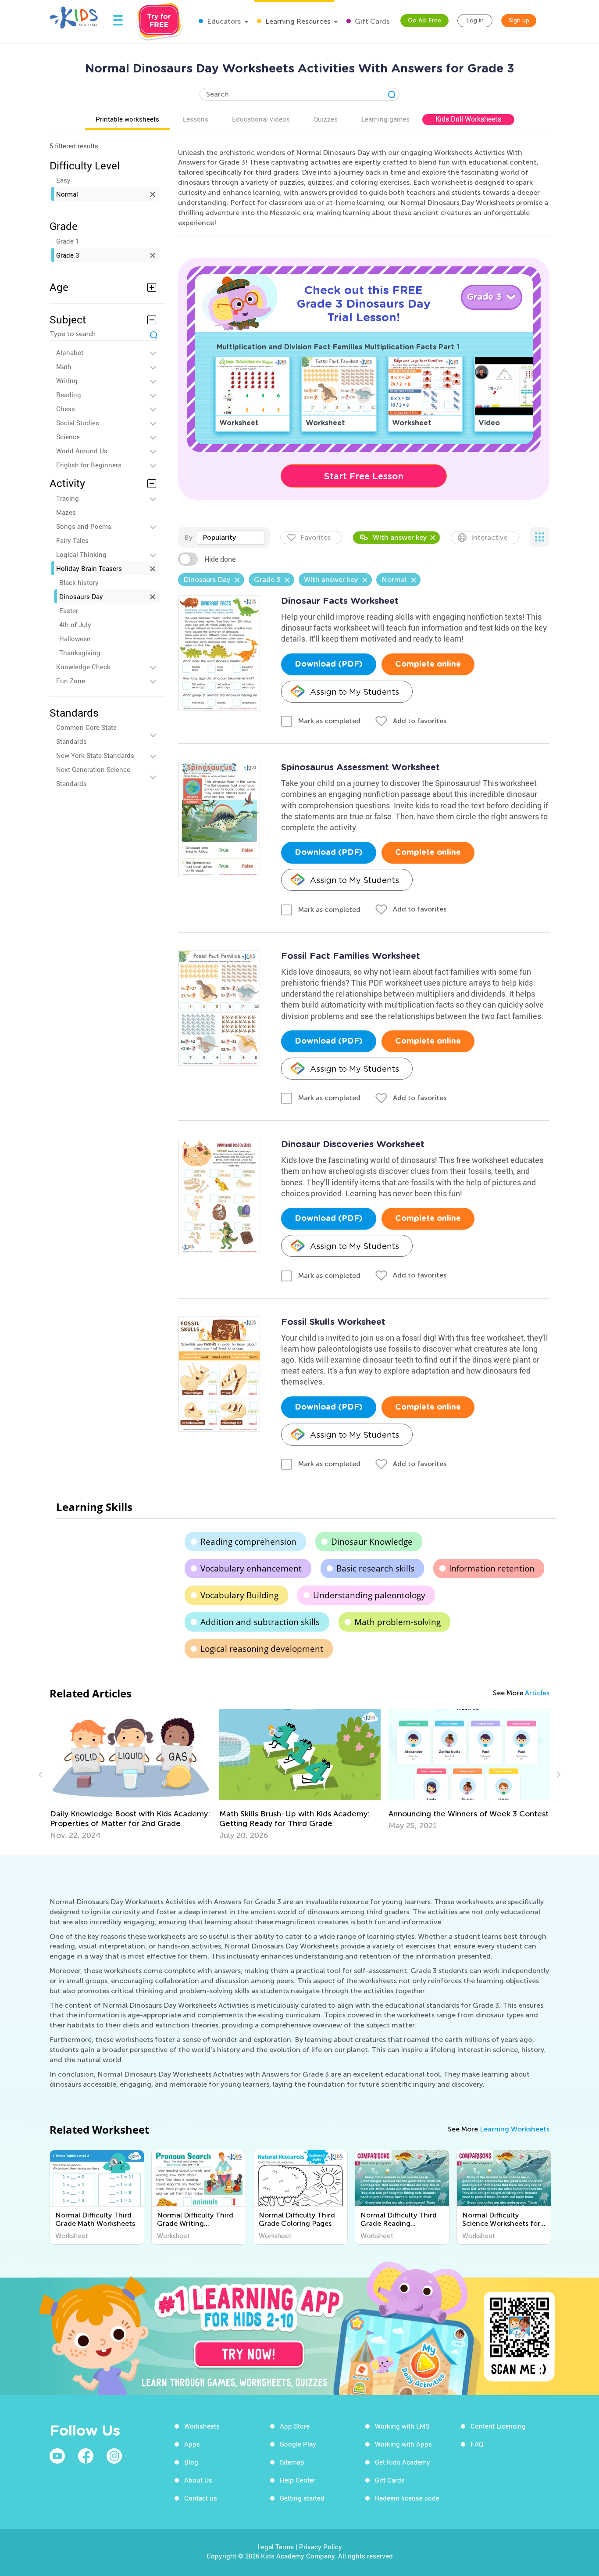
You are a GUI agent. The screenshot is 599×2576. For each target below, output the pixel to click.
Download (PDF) (329, 664)
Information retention (492, 1568)
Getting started (302, 2498)
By (188, 537)
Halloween (75, 639)
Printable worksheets (127, 119)
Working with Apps (403, 2444)
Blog (191, 2462)
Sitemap (292, 2462)
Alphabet (70, 352)
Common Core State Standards (86, 734)
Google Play (298, 2444)
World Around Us (82, 451)
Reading (69, 395)
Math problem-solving (398, 1622)
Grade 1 (68, 241)
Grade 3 (68, 255)
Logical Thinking (81, 554)
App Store (295, 2426)
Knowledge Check (83, 667)
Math (64, 366)
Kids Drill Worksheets (468, 119)
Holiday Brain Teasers (89, 568)
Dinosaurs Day (81, 596)
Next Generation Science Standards (93, 776)
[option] (131, 1775)
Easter (69, 610)
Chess (66, 409)
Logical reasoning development (262, 1649)
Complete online (428, 664)
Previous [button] (42, 1775)
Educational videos (261, 119)
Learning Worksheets (515, 2129)
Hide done (220, 559)
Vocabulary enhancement (251, 1568)
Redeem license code (407, 2498)
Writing (67, 380)
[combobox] (231, 538)
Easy (63, 180)
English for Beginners (89, 465)
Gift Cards (371, 21)
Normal (67, 194)
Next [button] (557, 1775)
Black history (79, 582)
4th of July (75, 624)
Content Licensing (498, 2426)
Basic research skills (375, 1568)
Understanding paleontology (369, 1595)
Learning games (385, 119)
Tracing (68, 498)
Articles (537, 1693)
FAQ (477, 2444)
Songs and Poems (84, 526)
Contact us (201, 2498)
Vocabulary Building (239, 1595)
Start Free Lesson (364, 476)
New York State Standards (95, 755)
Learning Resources (297, 21)
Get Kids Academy (403, 2462)
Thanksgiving (80, 653)
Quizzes (326, 119)
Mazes (66, 512)
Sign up (519, 20)
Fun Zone (71, 681)
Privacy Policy (321, 2547)
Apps (192, 2444)
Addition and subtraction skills (260, 1622)
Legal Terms (276, 2547)
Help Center (298, 2480)
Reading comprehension (248, 1542)
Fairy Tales (72, 540)
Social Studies (78, 423)
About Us (198, 2480)
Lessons (196, 119)
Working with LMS (402, 2426)
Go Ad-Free (424, 20)
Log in (475, 20)
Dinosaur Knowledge (372, 1542)
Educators (223, 21)
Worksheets (202, 2426)
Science (68, 437)
